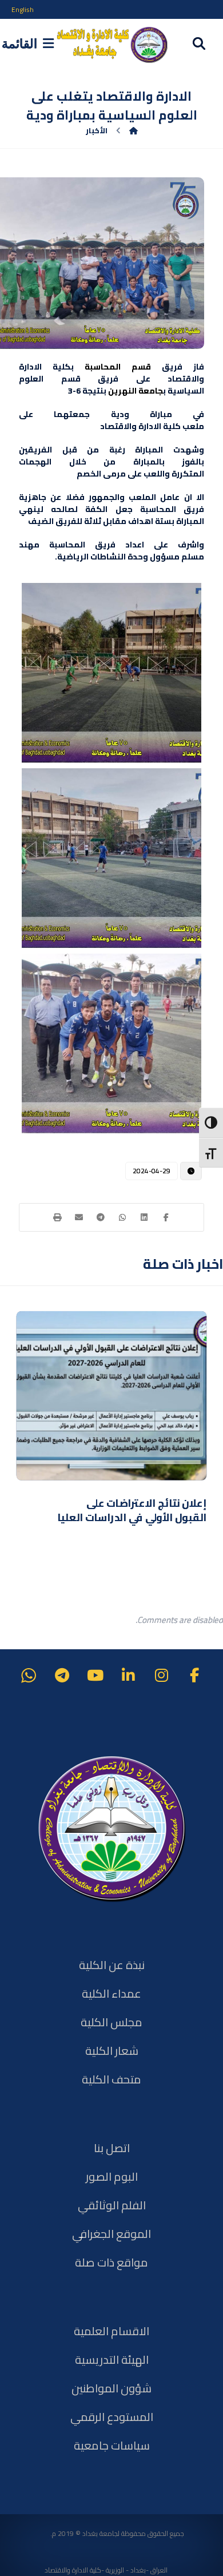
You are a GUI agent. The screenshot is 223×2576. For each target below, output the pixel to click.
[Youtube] (95, 1676)
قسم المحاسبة (118, 367)
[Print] (57, 1217)
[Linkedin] (128, 1676)
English (23, 9)
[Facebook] (194, 1676)
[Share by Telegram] (101, 1217)
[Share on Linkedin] (144, 1217)
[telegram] (62, 1676)
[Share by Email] (79, 1217)
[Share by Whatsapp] (122, 1217)
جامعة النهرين (136, 391)
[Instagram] (161, 1676)
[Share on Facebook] (166, 1217)
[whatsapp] (29, 1676)
